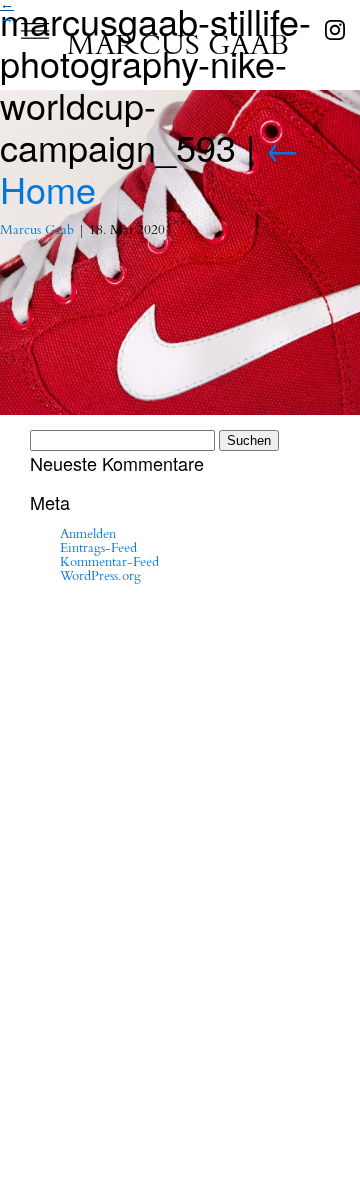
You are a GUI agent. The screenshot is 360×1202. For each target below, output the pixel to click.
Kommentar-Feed (109, 564)
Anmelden (88, 536)
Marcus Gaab (37, 232)
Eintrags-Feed (98, 550)
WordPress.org (100, 578)
